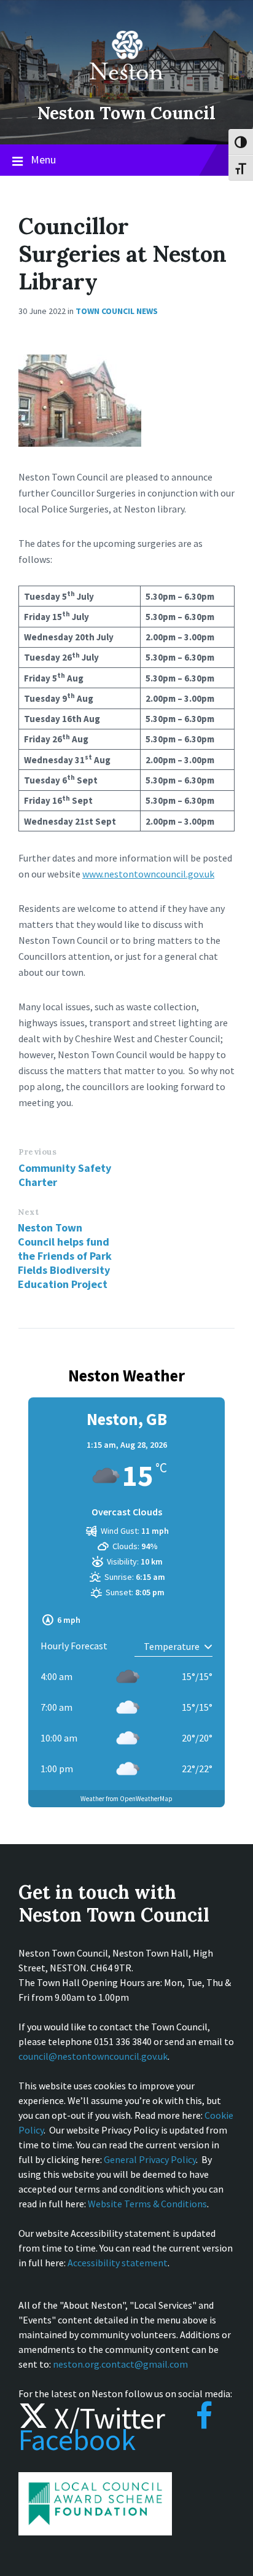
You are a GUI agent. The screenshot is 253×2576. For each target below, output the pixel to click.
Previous (37, 1152)
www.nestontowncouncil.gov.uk (148, 874)
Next (28, 1212)
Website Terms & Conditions (147, 2204)
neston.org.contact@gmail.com (120, 2364)
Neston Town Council (126, 113)
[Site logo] (126, 88)
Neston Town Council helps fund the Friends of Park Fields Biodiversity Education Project (65, 1256)
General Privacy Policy (150, 2159)
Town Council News (117, 311)
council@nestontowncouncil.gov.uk (93, 2056)
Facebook (77, 2440)
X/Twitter (107, 2418)
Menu (43, 159)
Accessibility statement (118, 2263)
